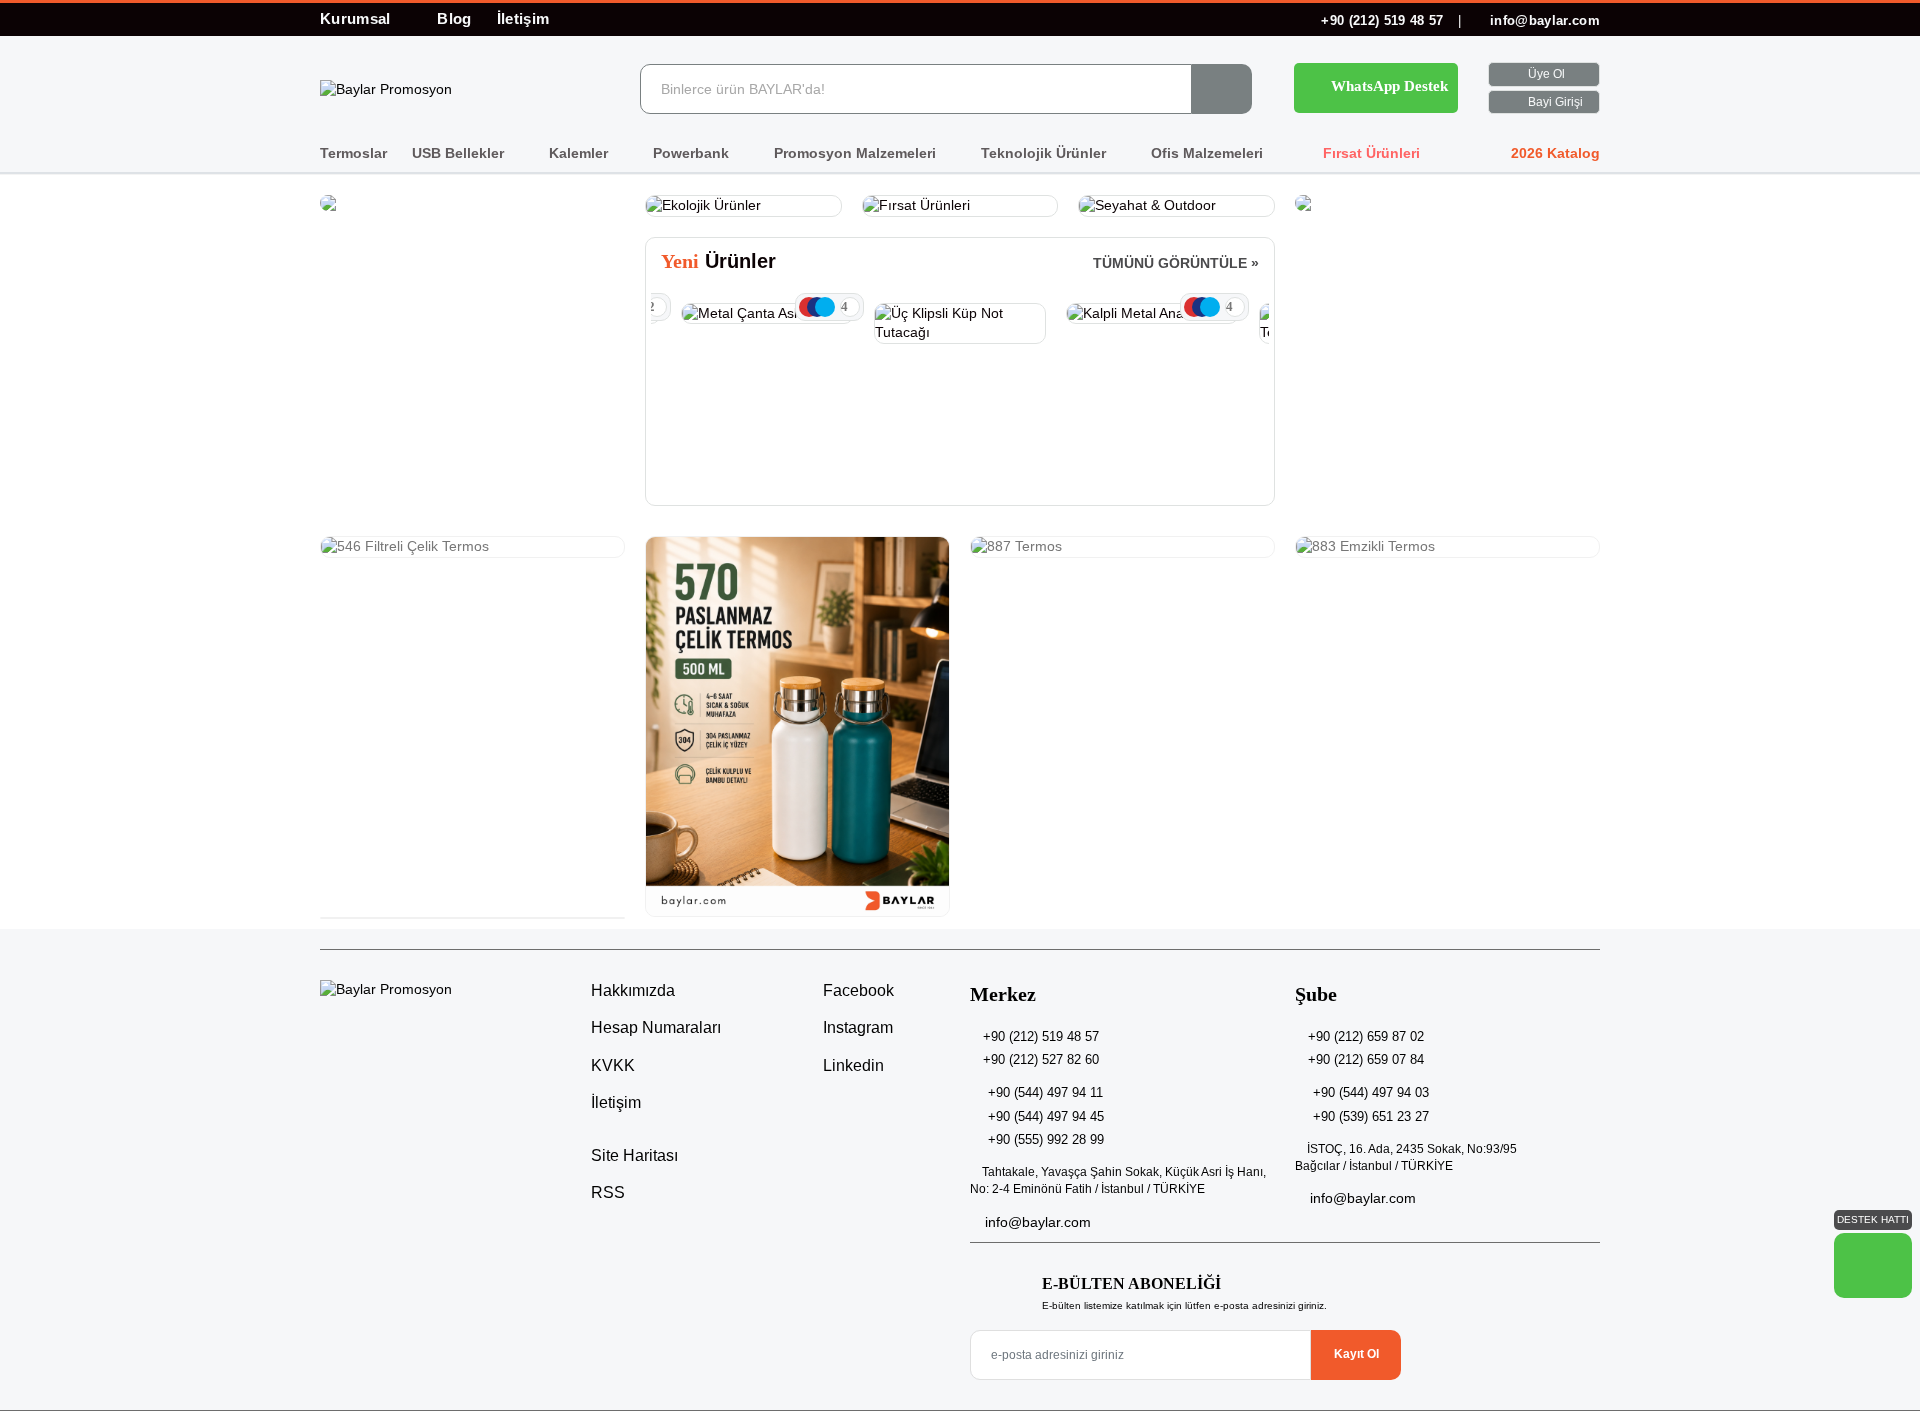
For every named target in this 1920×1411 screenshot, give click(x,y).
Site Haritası (634, 1155)
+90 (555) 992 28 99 (1046, 1139)
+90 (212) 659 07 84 (1366, 1059)
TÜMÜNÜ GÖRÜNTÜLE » (1176, 263)
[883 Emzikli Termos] (1447, 547)
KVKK (613, 1065)
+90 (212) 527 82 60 (1041, 1059)
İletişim (523, 18)
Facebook (856, 990)
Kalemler (580, 153)
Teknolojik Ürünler (1045, 153)
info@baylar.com (1543, 20)
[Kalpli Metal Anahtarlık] (1152, 314)
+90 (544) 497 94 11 (1045, 1092)
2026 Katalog (1553, 153)
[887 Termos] (1122, 547)
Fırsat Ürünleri (1369, 153)
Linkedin (851, 1065)
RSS (608, 1192)
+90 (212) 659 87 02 (1366, 1036)
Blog (454, 18)
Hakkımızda (633, 990)
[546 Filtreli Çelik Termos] (472, 547)
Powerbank (693, 153)
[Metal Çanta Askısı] (767, 314)
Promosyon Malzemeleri (857, 153)
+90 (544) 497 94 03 (1371, 1092)
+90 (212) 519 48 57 (1382, 20)
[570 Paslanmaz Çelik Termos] (797, 726)
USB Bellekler (460, 153)
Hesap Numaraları (656, 1027)
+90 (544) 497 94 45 (1046, 1116)
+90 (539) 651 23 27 (1371, 1116)
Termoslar (353, 153)
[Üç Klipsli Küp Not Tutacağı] (960, 323)
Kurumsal (357, 18)
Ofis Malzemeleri (1209, 153)
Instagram (856, 1027)
